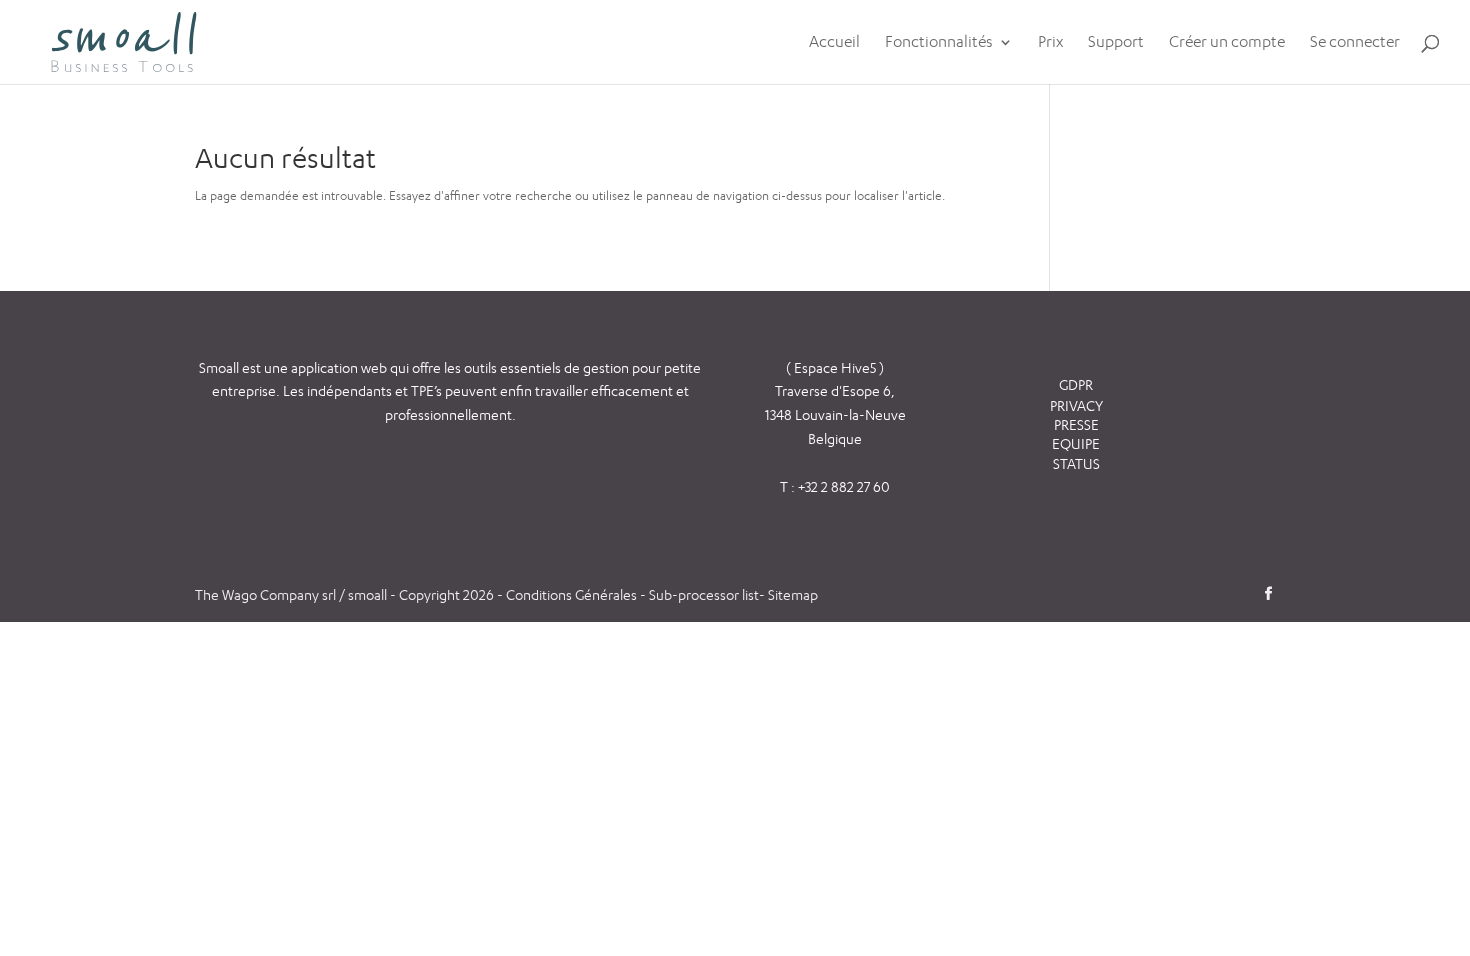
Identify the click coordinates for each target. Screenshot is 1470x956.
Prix (1050, 43)
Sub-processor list (704, 594)
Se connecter (1355, 43)
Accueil (834, 43)
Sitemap (793, 594)
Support (1116, 43)
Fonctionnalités (939, 43)
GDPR (1076, 384)
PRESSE (1076, 424)
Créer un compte (1227, 43)
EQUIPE (1076, 443)
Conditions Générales (573, 594)
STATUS (1076, 463)
